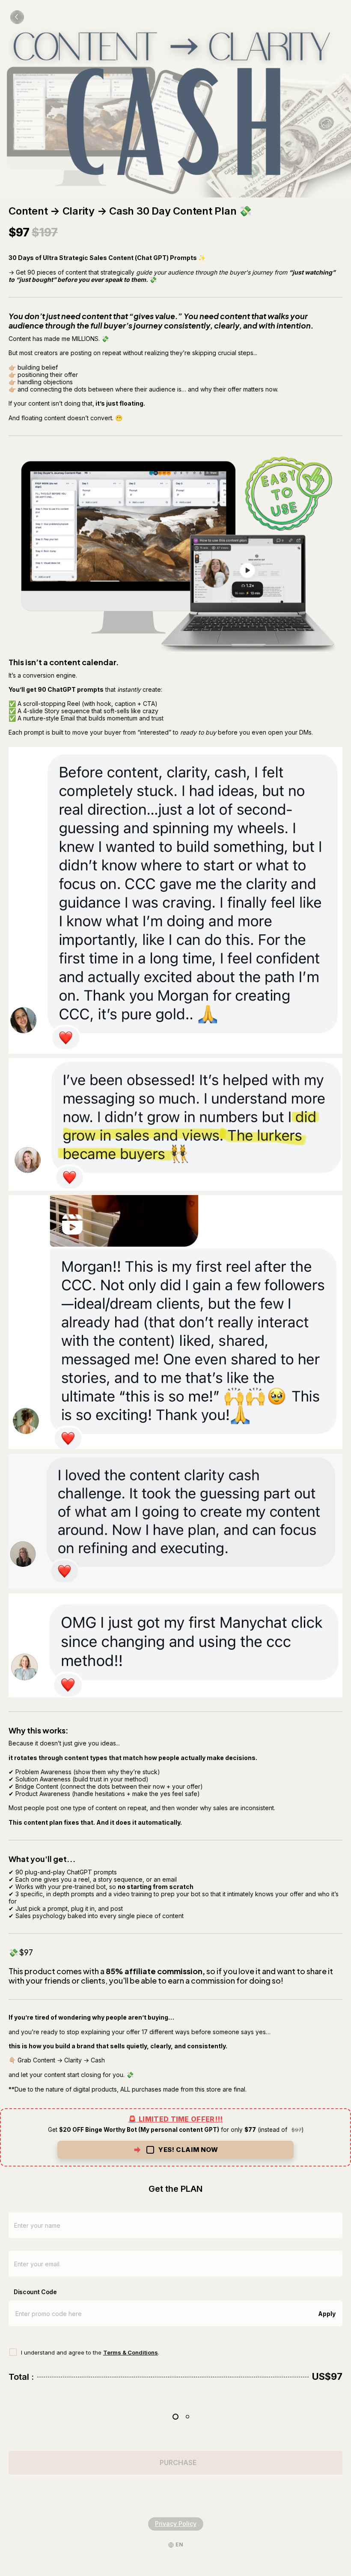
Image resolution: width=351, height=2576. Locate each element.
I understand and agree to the (62, 2352)
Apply (327, 2314)
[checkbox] (175, 2138)
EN (179, 2545)
